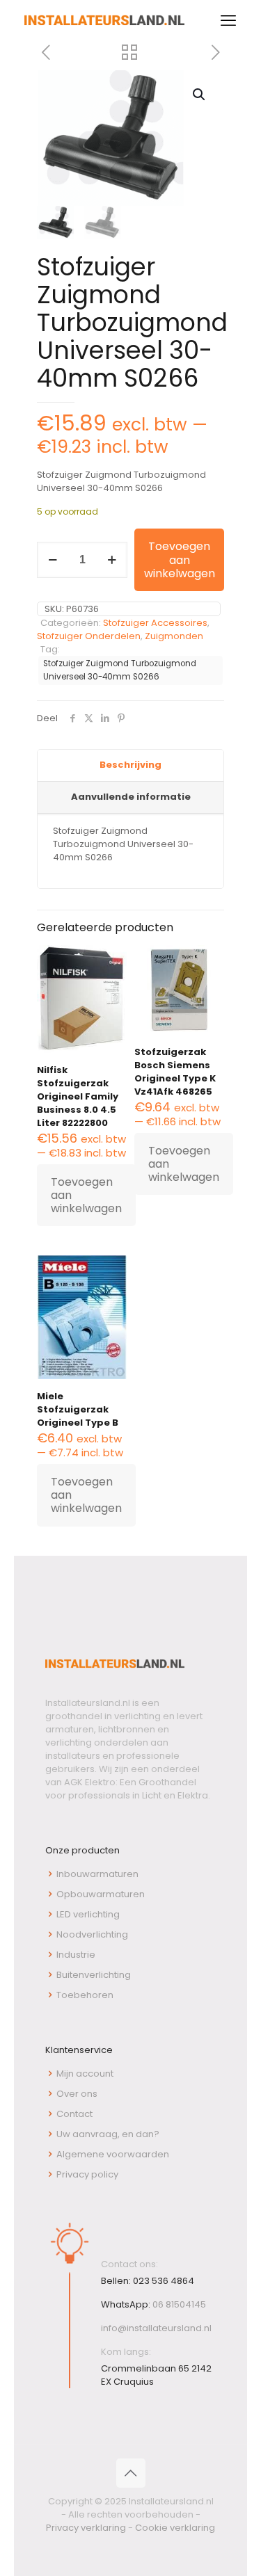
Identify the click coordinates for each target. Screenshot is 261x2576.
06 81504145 (179, 2304)
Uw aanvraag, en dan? (108, 2134)
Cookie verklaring (175, 2528)
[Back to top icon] (131, 2473)
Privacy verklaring (86, 2528)
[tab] (130, 766)
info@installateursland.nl (156, 2328)
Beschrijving (130, 765)
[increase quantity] (112, 560)
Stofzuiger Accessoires (155, 623)
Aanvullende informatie (131, 797)
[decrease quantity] (53, 560)
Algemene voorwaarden (113, 2154)
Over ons (77, 2094)
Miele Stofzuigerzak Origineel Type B (78, 1409)
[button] (200, 95)
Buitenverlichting (94, 1975)
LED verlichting (88, 1914)
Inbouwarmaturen (97, 1874)
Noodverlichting (92, 1934)
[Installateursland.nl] (104, 21)
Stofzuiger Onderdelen (89, 636)
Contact (74, 2114)
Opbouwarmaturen (101, 1894)
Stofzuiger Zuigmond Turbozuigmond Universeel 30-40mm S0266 (120, 670)
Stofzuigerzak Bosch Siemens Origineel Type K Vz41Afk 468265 (175, 1072)
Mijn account (85, 2074)
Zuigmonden (174, 636)
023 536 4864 (164, 2281)
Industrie (76, 1955)
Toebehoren (85, 1995)
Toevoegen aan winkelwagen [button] (86, 1195)
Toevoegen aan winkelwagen (180, 560)
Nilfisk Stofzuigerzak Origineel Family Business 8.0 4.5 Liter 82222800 (78, 1096)
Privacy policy (87, 2174)
